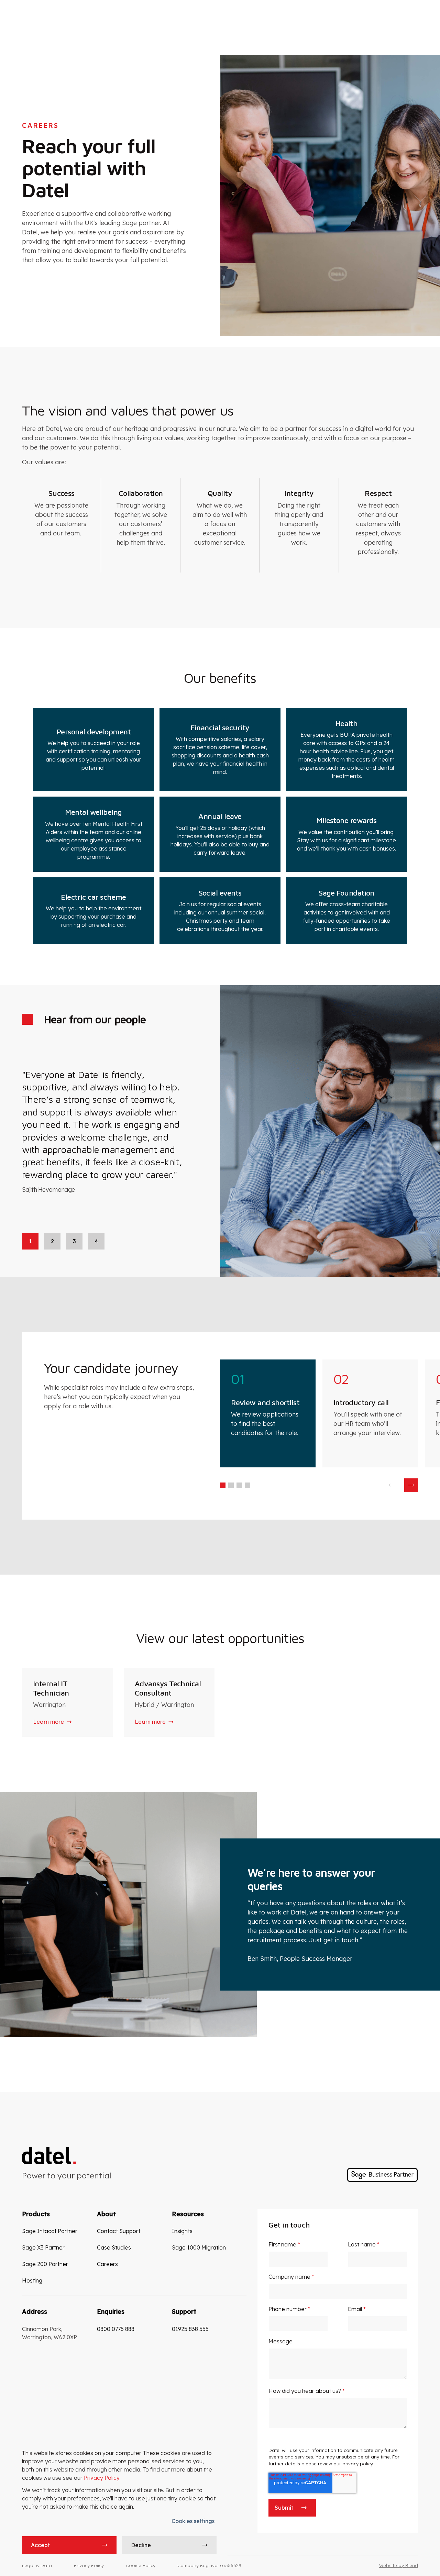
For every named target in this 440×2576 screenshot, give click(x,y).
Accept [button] (40, 2545)
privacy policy (357, 2464)
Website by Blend (399, 2565)
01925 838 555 (190, 2329)
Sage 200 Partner (45, 2264)
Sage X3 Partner (43, 2247)
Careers (107, 2264)
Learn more (48, 1722)
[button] (223, 1485)
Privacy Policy (102, 2478)
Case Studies (114, 2247)
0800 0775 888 (116, 2329)
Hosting (32, 2280)
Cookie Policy (141, 2565)
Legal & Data (37, 2565)
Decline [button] (141, 2545)
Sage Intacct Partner (50, 2231)
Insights (182, 2231)
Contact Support (119, 2231)
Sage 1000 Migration (199, 2247)
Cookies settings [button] (193, 2521)
